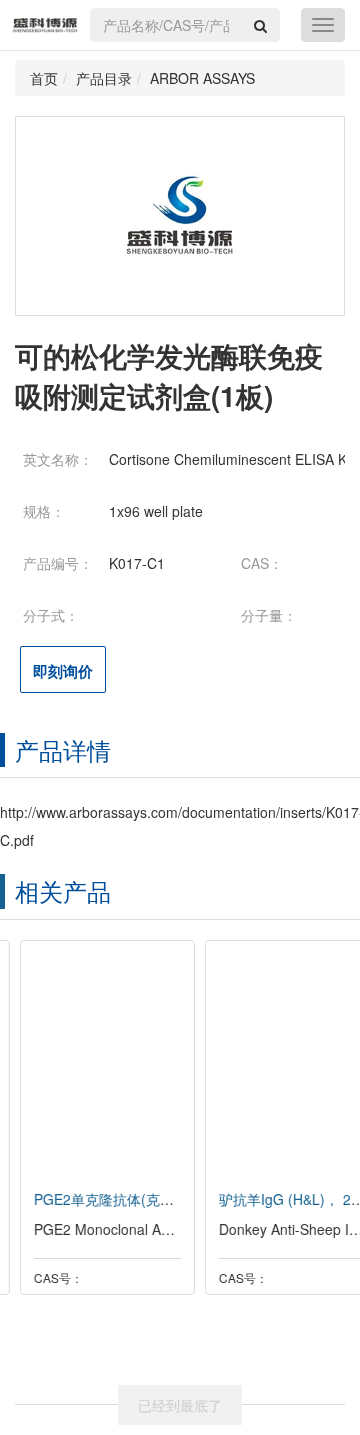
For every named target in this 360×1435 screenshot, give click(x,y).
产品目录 (104, 78)
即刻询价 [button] (63, 671)
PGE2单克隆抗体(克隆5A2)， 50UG (126, 1199)
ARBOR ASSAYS (202, 78)
